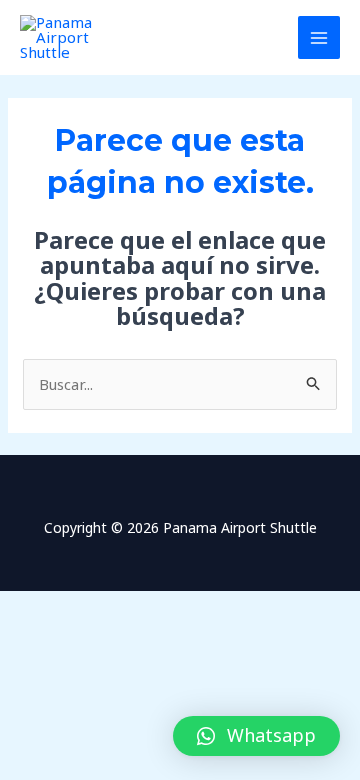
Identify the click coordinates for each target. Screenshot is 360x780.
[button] (256, 736)
